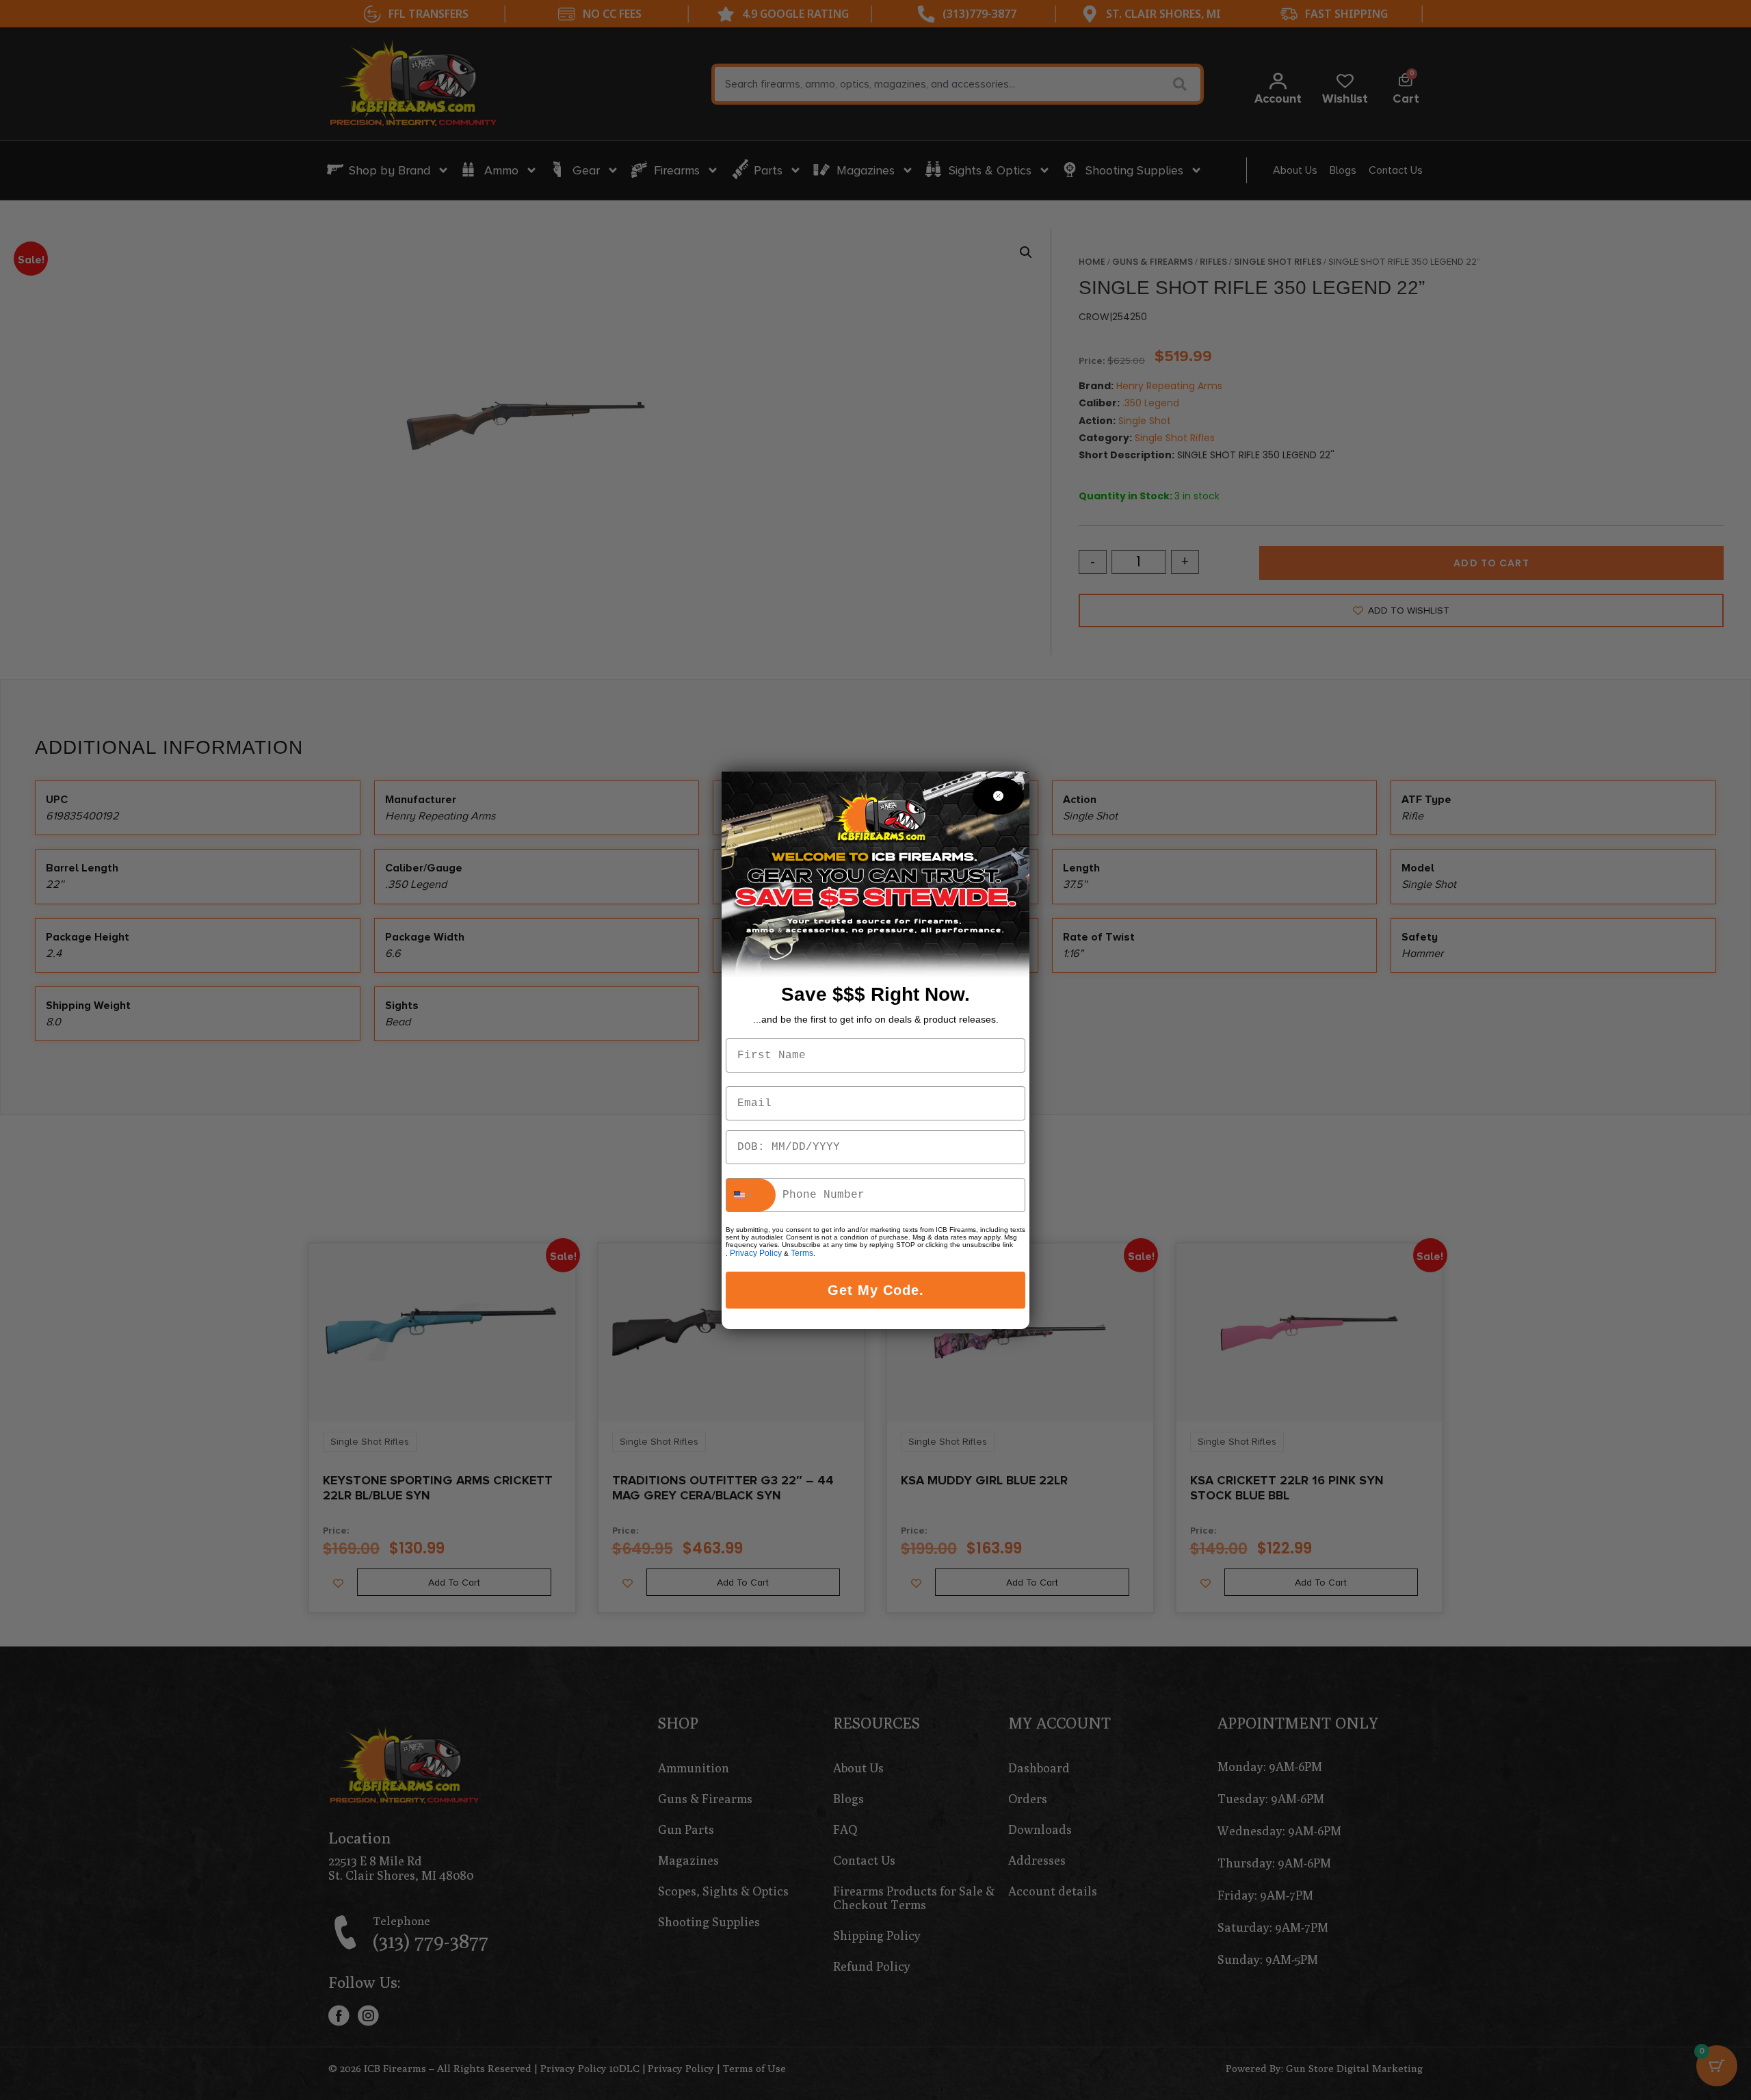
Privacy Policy (756, 1253)
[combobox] (751, 1195)
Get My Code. (876, 1290)
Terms (802, 1253)
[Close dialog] (998, 796)
